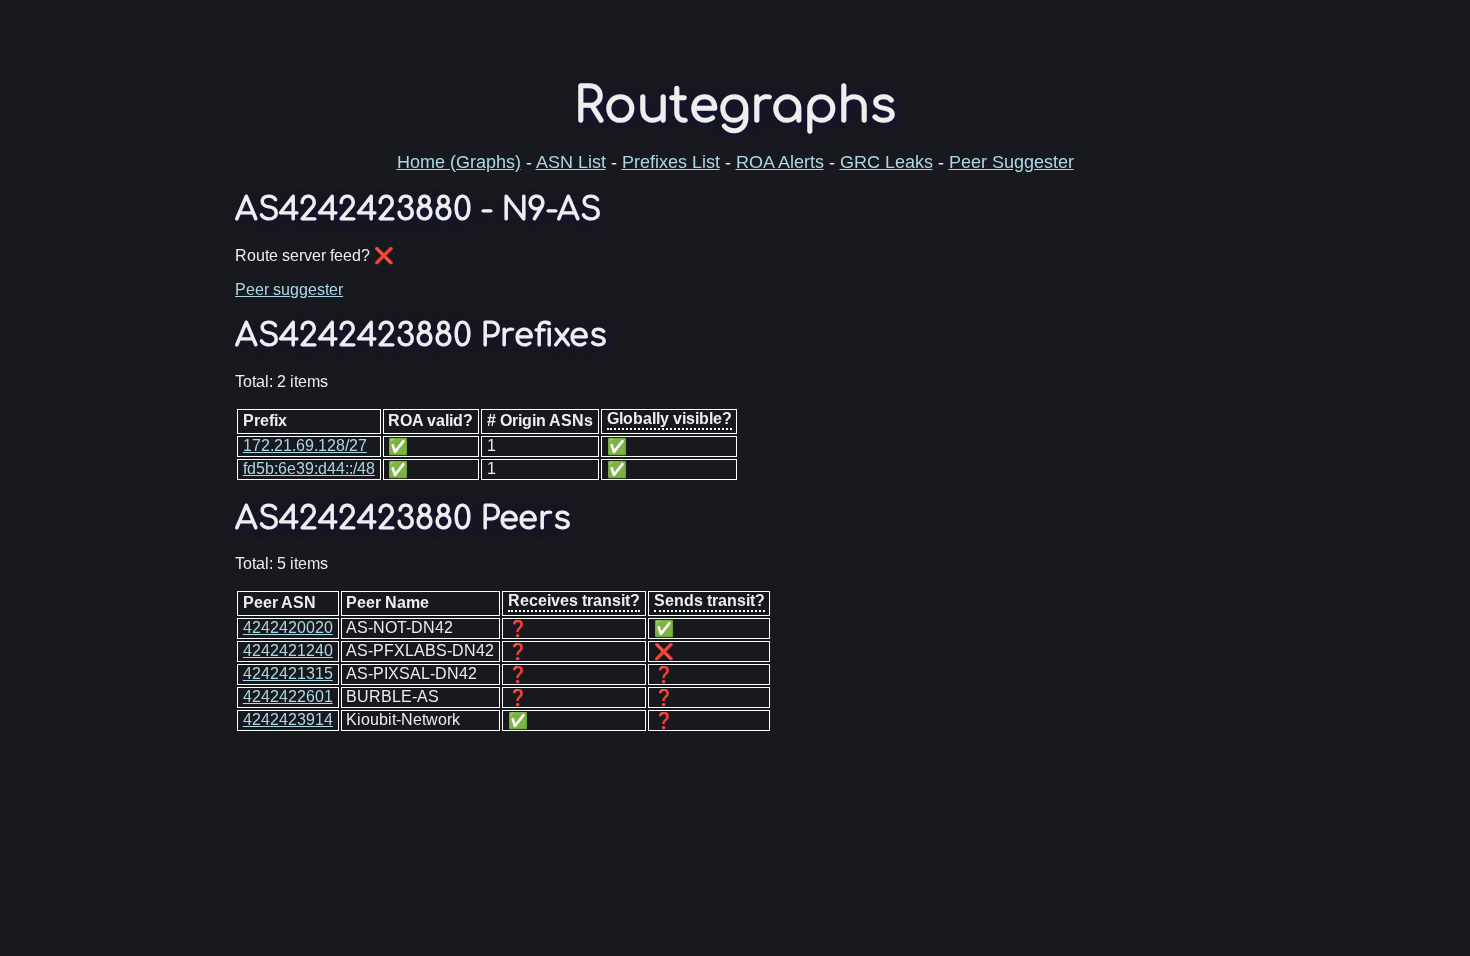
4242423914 (288, 719)
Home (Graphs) (459, 162)
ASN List (571, 162)
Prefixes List (671, 162)
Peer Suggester (1011, 162)
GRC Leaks (886, 162)
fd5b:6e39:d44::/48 (309, 468)
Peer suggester (289, 289)
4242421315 (288, 673)
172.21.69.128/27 (305, 445)
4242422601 (288, 696)
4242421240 (288, 650)
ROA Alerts (780, 162)
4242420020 (288, 627)
